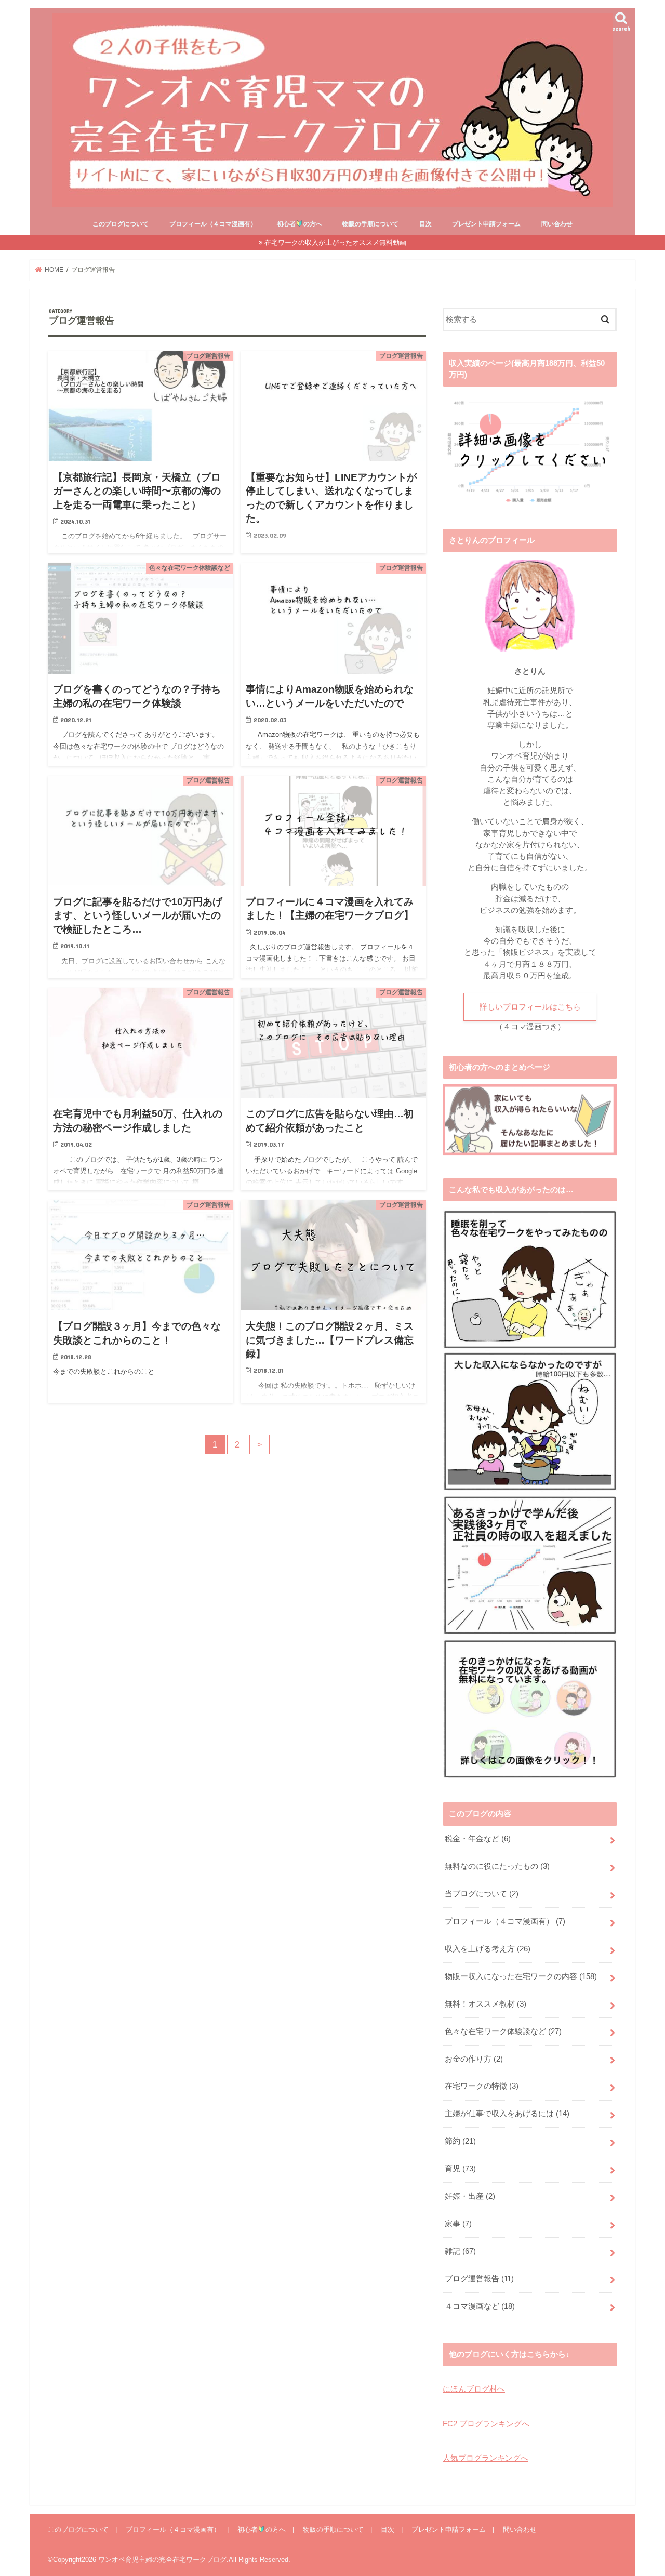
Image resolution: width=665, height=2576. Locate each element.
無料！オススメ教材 (486, 2004)
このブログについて (121, 224)
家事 (458, 2224)
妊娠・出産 (470, 2196)
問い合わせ (557, 224)
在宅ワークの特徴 (482, 2086)
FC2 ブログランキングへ (486, 2424)
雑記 (460, 2251)
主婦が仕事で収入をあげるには (507, 2114)
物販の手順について (370, 224)
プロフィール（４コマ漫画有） (213, 224)
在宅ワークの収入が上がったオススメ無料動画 (335, 242)
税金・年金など (478, 1839)
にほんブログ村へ (474, 2389)
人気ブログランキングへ (486, 2458)
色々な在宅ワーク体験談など (503, 2031)
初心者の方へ (299, 224)
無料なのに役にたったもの (497, 1866)
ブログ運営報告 (479, 2279)
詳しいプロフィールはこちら (530, 1007)
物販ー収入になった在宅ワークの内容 (521, 1976)
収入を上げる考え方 (488, 1949)
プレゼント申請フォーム (486, 224)
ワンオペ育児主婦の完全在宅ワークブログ (162, 2560)
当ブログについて (482, 1894)
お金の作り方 (474, 2059)
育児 (460, 2169)
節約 (460, 2141)
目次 (425, 224)
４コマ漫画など (480, 2306)
